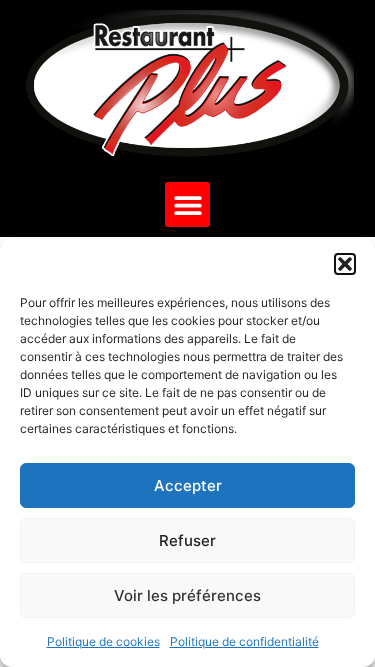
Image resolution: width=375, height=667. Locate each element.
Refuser (187, 540)
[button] (345, 264)
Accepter (188, 485)
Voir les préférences (187, 595)
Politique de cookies (103, 641)
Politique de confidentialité (244, 641)
